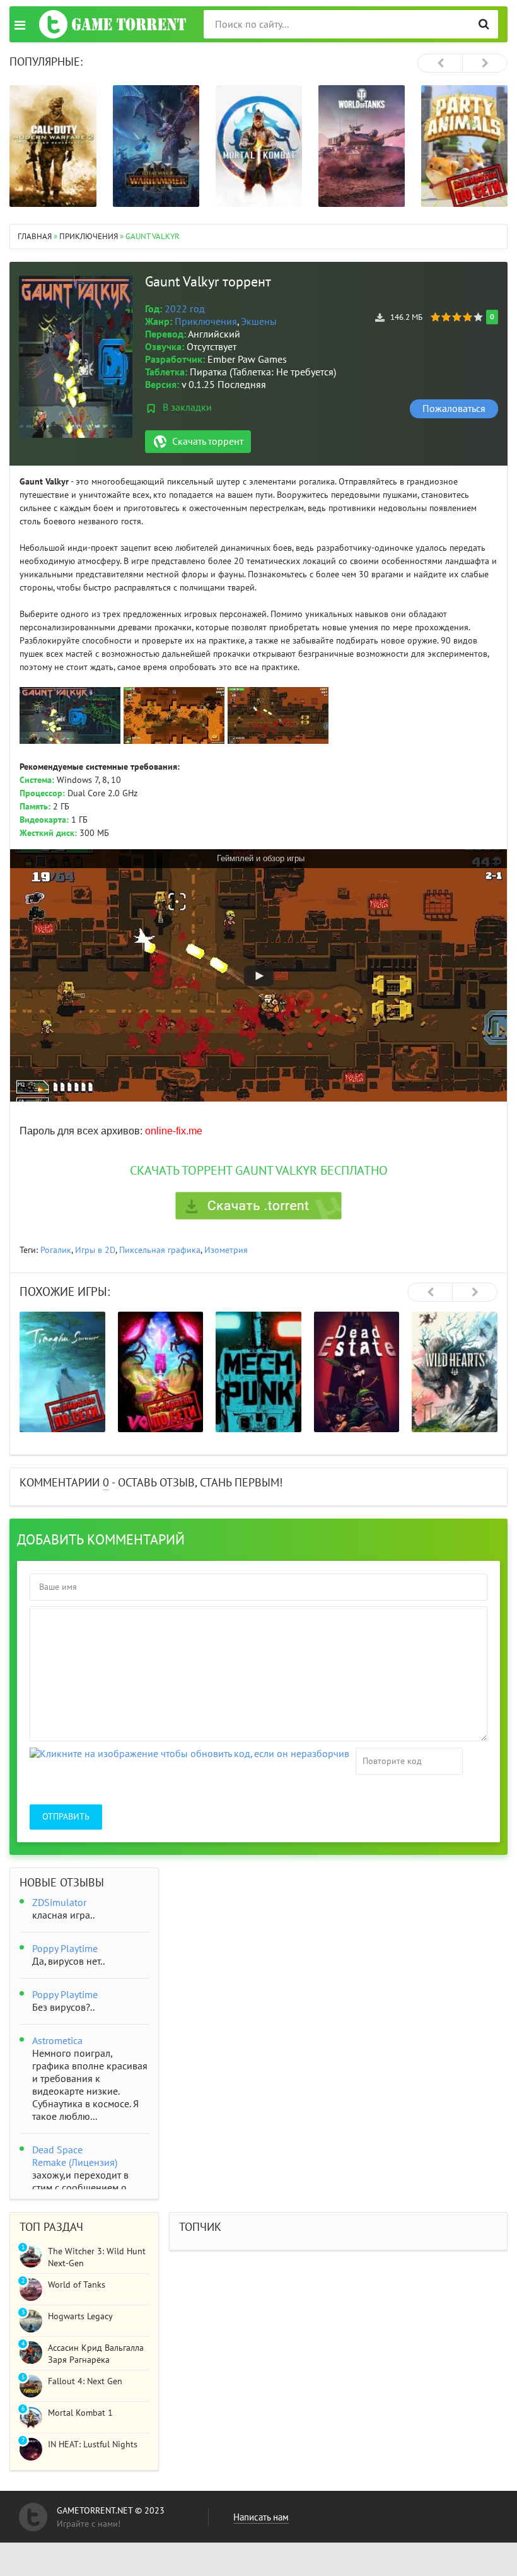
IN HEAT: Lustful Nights (93, 2444)
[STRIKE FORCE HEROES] (455, 1372)
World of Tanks (77, 2285)
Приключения (206, 322)
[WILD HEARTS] (357, 1372)
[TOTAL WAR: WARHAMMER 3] (53, 146)
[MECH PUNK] (161, 1372)
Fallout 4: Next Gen (85, 2381)
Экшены (259, 322)
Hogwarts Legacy (80, 2316)
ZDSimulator (59, 1903)
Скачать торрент (208, 442)
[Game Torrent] (113, 24)
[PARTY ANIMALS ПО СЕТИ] (362, 146)
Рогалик (56, 1250)
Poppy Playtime (65, 1949)
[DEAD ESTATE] (259, 1372)
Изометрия (226, 1250)
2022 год (185, 309)
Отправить (66, 1817)
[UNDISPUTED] (464, 146)
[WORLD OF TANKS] (259, 146)
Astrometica (57, 2041)
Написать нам (261, 2517)
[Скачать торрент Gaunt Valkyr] (258, 1206)
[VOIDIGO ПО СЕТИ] (63, 1372)
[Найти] (484, 24)
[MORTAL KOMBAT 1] (156, 146)
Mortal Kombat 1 (80, 2413)
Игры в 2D (95, 1250)
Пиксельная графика (160, 1250)
